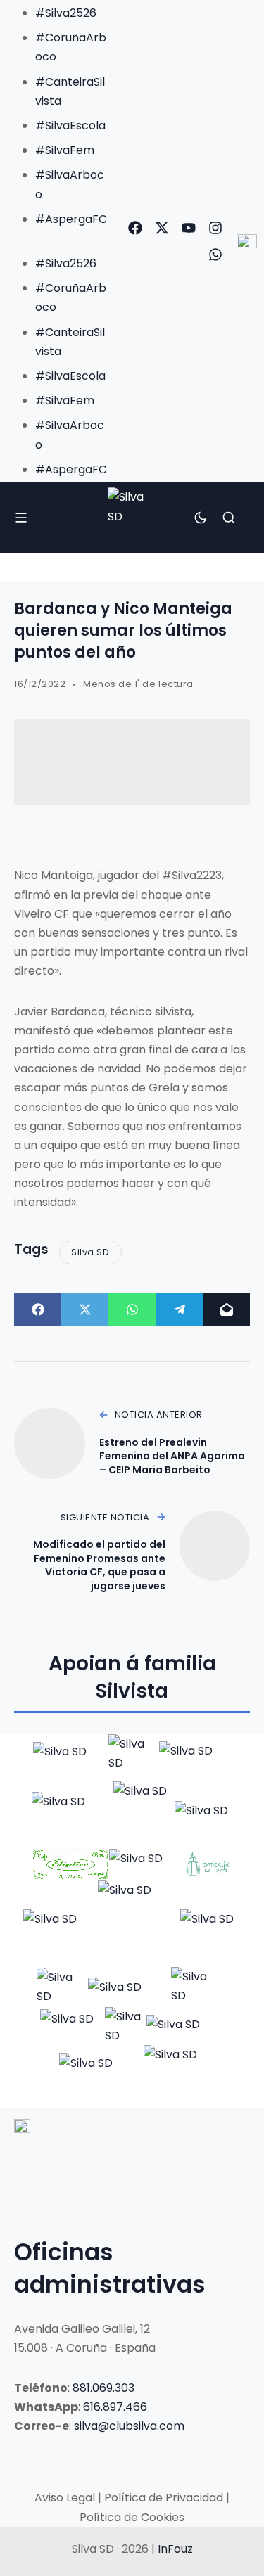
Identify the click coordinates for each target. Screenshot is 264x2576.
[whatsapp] (215, 255)
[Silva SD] (132, 517)
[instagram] (215, 228)
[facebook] (135, 228)
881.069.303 (103, 2388)
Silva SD (90, 1252)
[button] (58, 238)
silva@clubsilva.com (129, 2426)
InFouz (175, 2549)
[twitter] (162, 228)
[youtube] (189, 228)
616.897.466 (115, 2407)
